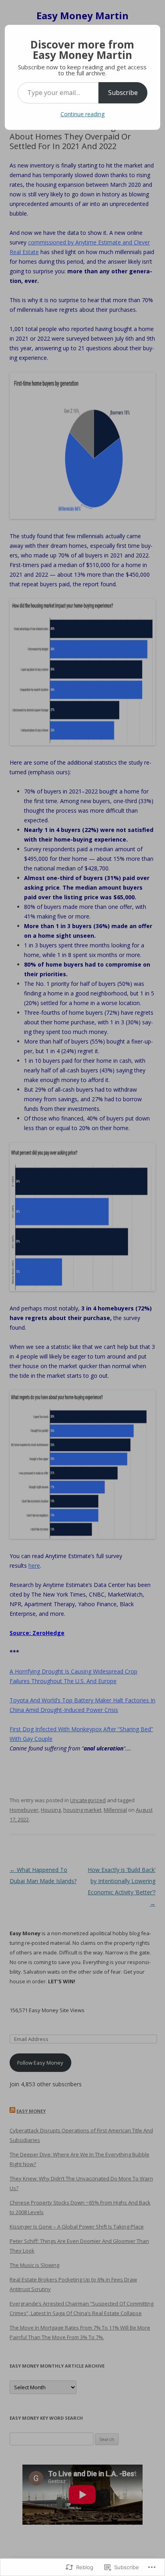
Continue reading (82, 114)
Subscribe (123, 93)
